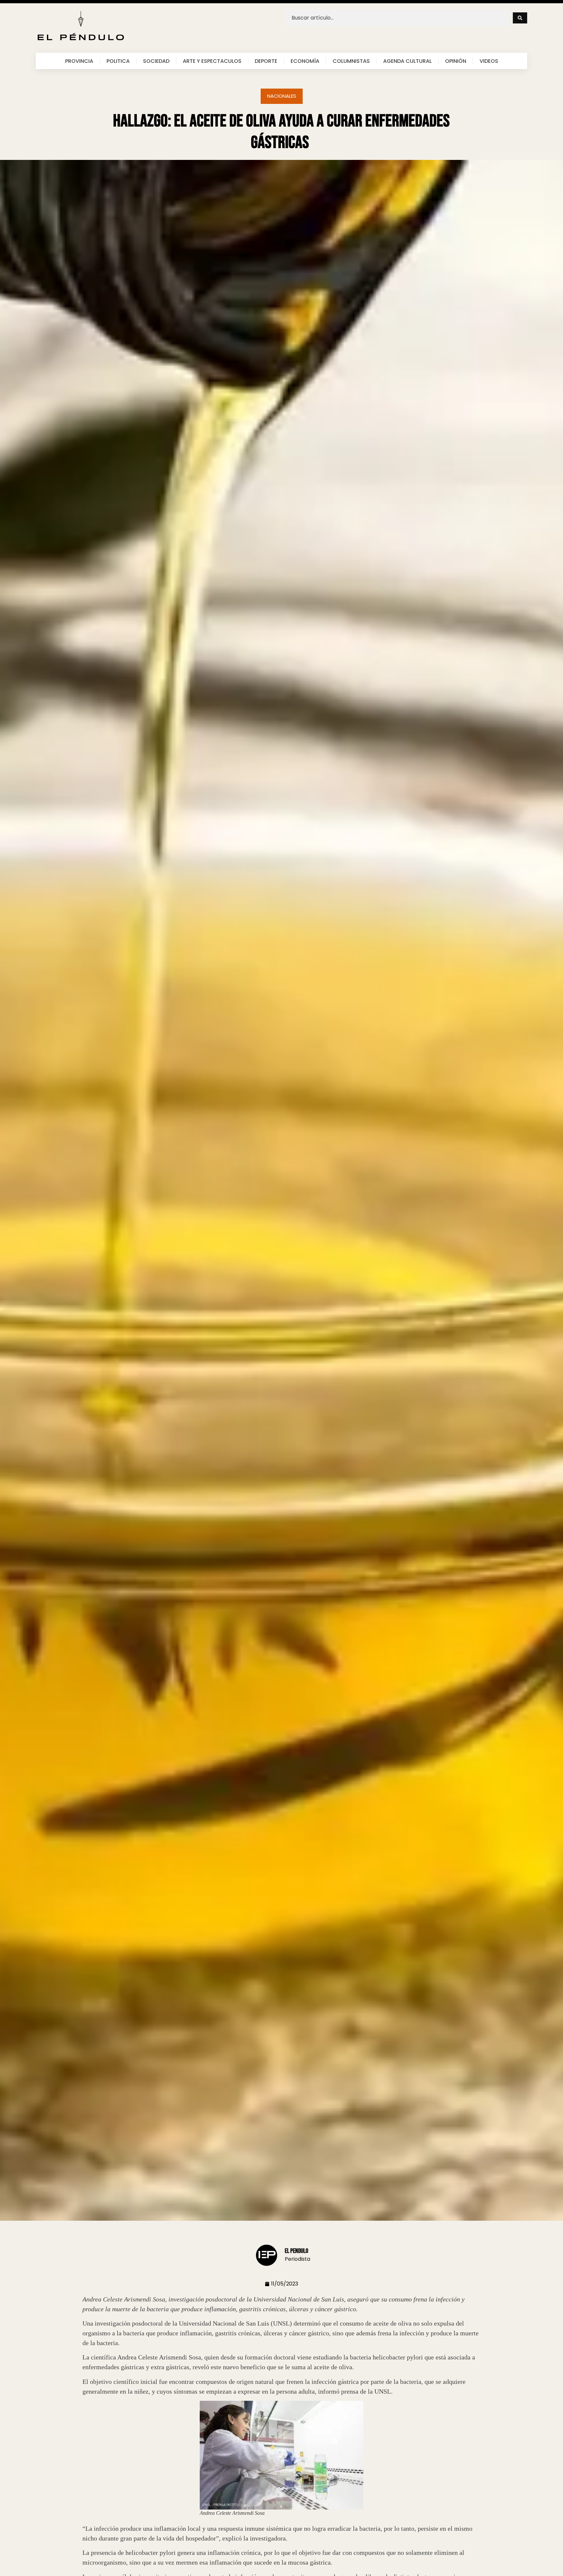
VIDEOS (489, 61)
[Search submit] (520, 18)
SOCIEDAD (156, 61)
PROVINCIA (79, 61)
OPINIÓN (456, 61)
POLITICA (118, 61)
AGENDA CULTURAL (407, 61)
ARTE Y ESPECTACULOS (212, 61)
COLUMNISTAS (351, 61)
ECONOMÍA (305, 61)
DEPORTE (266, 61)
